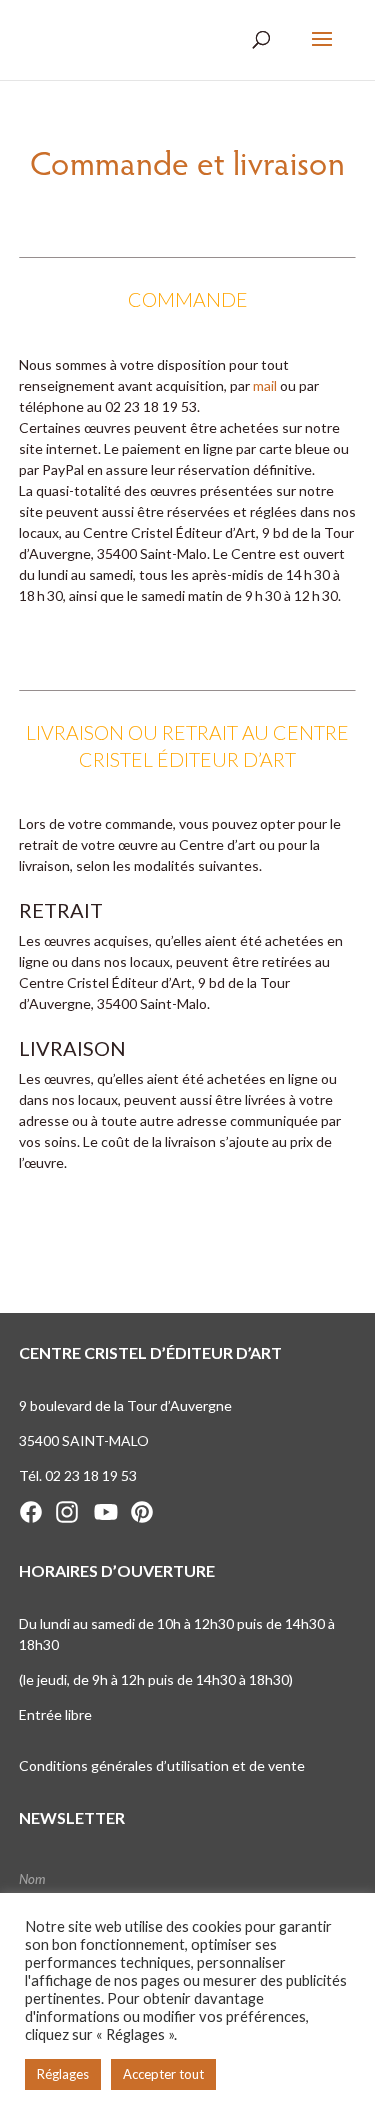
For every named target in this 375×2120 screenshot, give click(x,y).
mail (265, 385)
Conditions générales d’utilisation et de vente (162, 1765)
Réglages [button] (63, 2074)
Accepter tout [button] (163, 2074)
